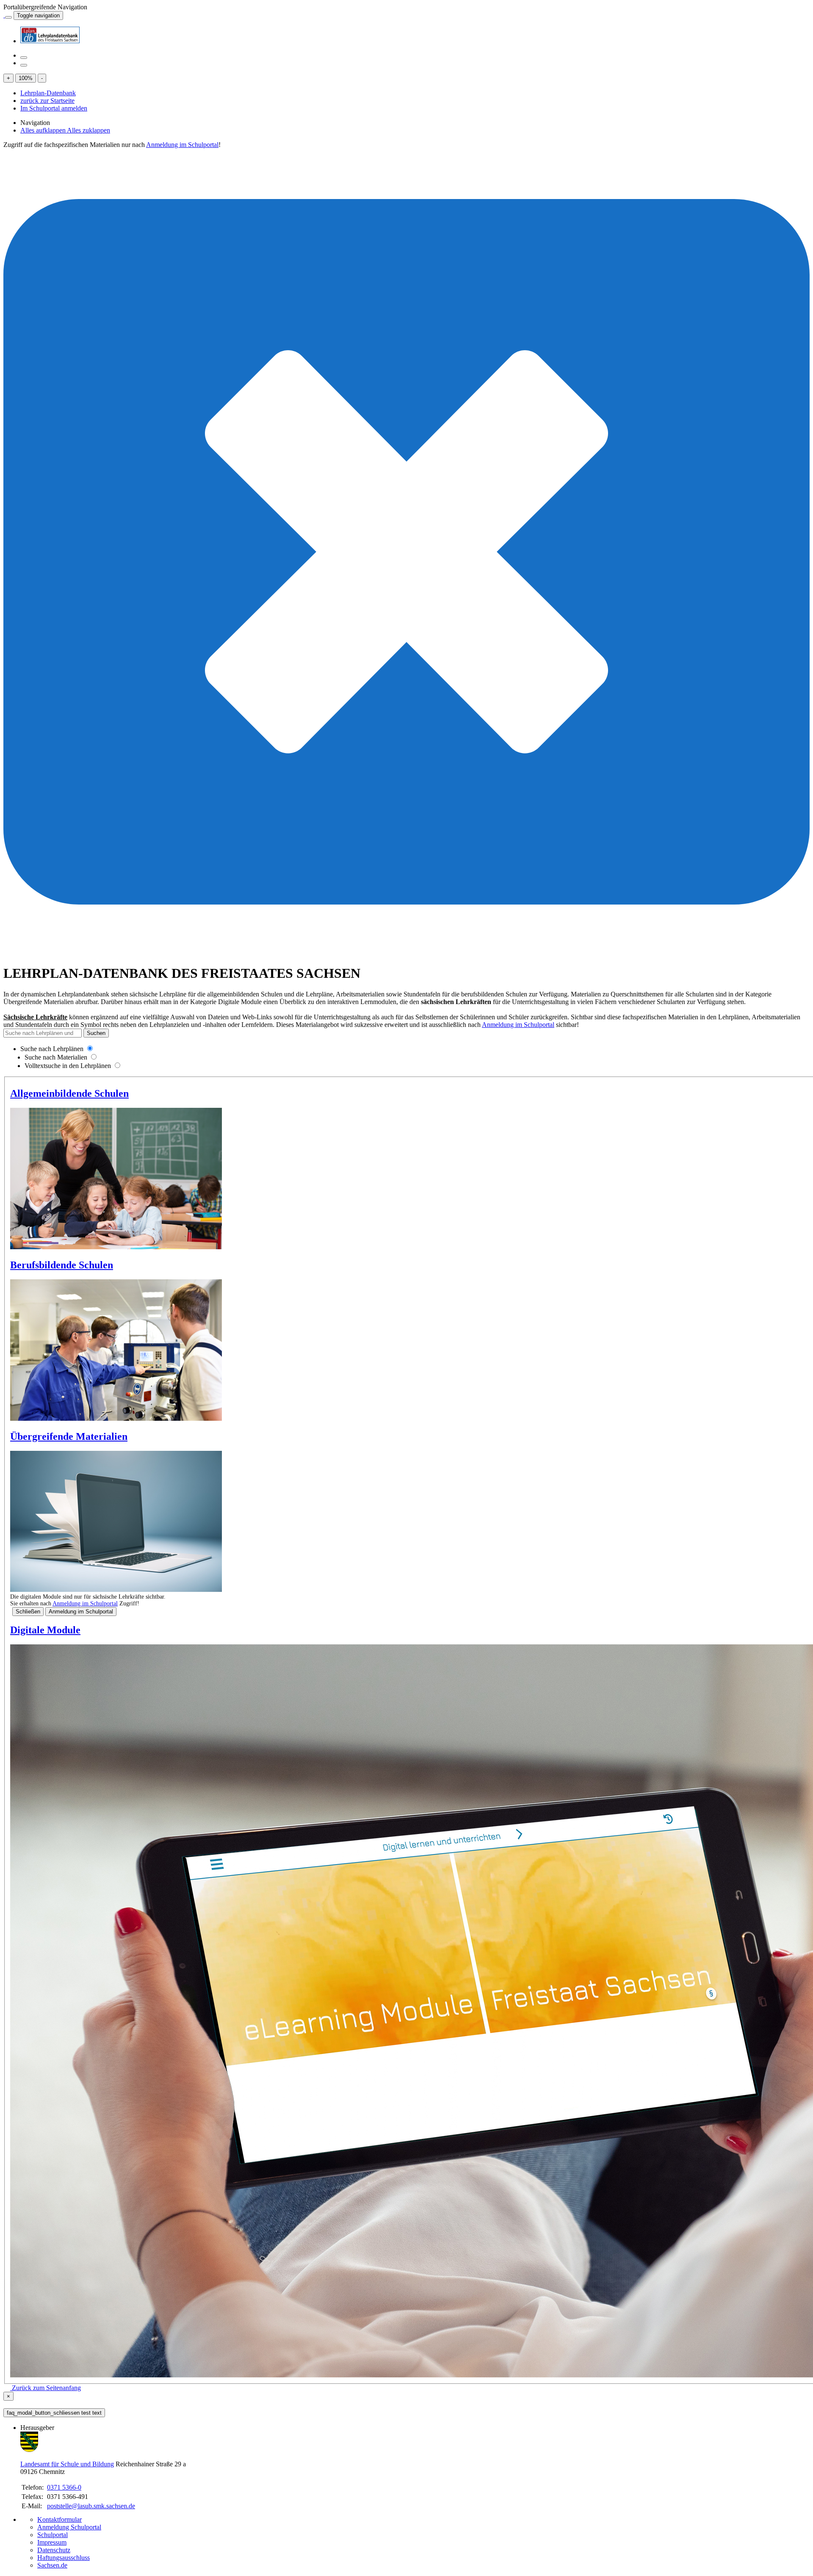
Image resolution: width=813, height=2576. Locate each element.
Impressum (52, 2542)
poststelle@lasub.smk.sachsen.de (91, 2506)
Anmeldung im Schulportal (182, 145)
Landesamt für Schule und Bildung (67, 2464)
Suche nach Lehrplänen (52, 1049)
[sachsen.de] (4, 15)
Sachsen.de (52, 2565)
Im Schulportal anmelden (54, 108)
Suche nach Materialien (56, 1057)
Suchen (96, 1033)
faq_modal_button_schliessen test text (54, 2413)
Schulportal (53, 2535)
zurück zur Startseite (47, 101)
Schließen (28, 1612)
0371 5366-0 (64, 2487)
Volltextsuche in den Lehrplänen (68, 1066)
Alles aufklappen (44, 130)
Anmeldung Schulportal (69, 2527)
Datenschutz (54, 2550)
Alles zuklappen (88, 130)
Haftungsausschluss (64, 2558)
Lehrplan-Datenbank (48, 93)
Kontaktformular (59, 2519)
